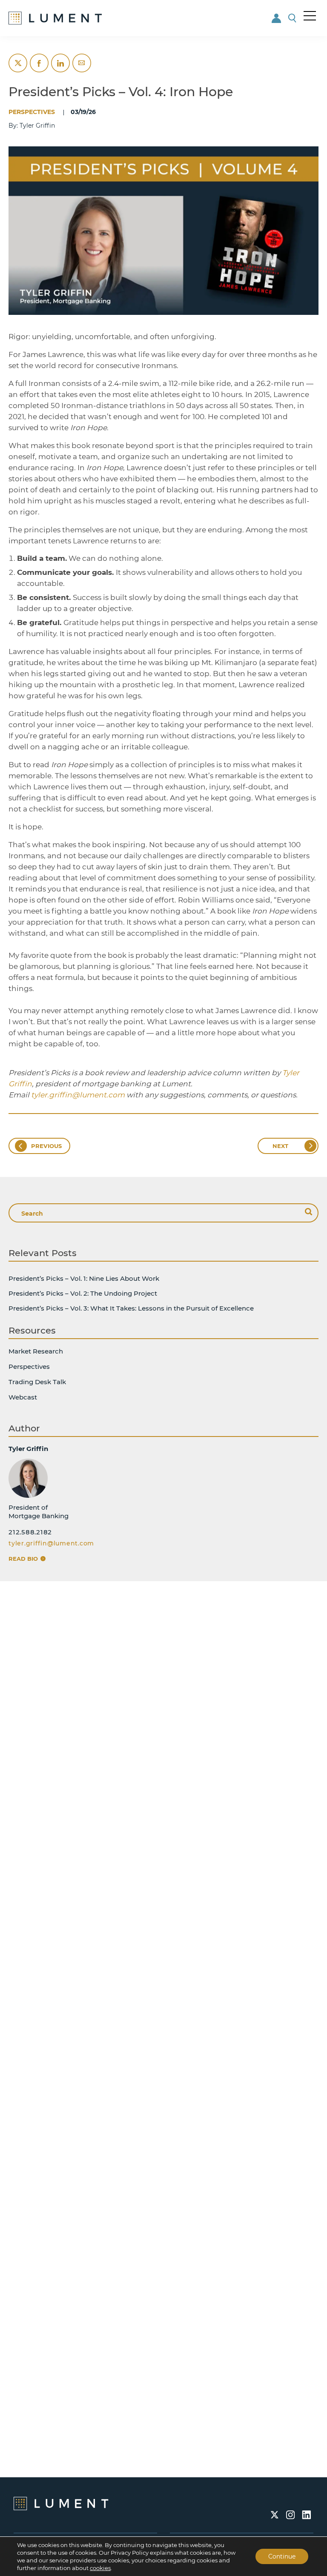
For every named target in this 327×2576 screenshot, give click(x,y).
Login (277, 18)
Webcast (23, 1397)
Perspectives (32, 112)
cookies (100, 2568)
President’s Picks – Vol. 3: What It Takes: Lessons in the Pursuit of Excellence (131, 1308)
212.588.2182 (30, 1532)
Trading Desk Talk (37, 1382)
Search (293, 18)
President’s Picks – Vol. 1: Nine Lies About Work (84, 1278)
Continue (282, 2556)
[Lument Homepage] (61, 2503)
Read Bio (24, 1559)
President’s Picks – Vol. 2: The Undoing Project (83, 1293)
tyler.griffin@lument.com (51, 1543)
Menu (310, 16)
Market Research (36, 1351)
